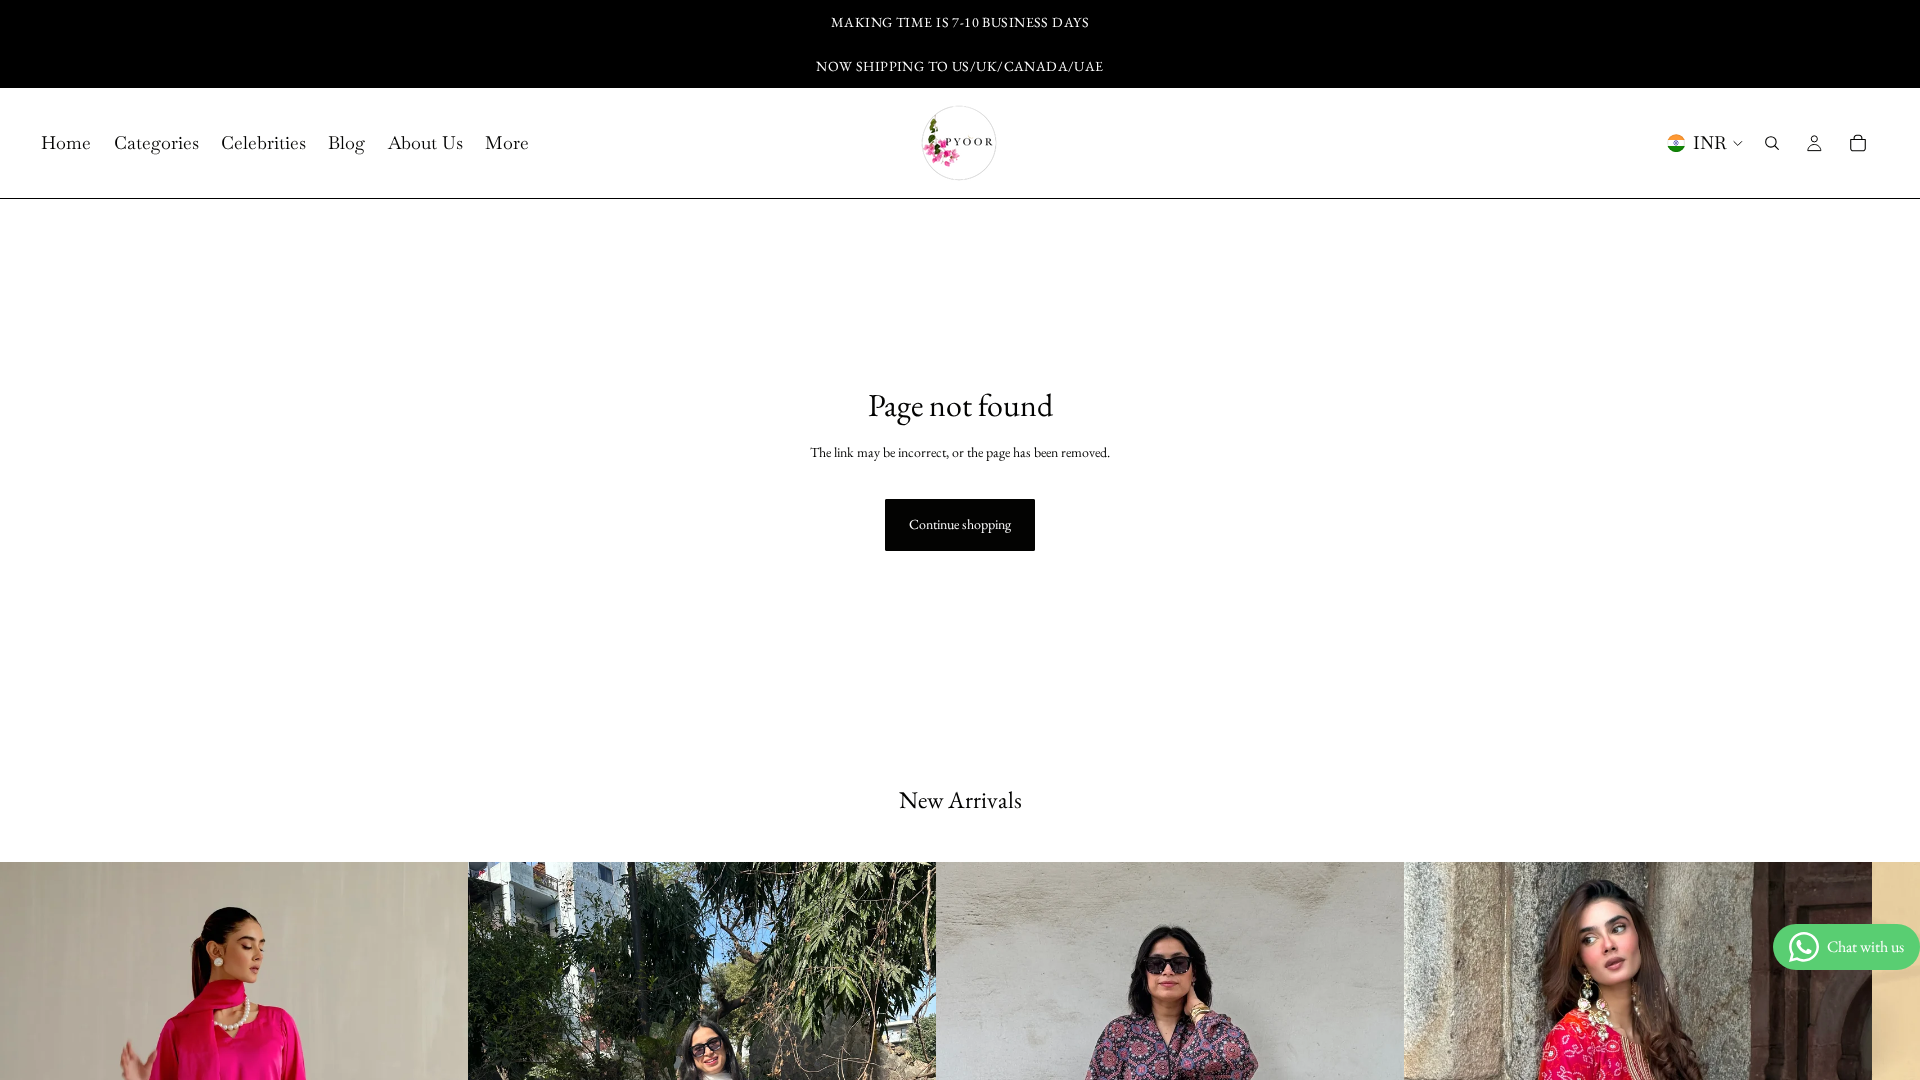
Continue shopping (960, 524)
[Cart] (1858, 143)
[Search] (1772, 143)
